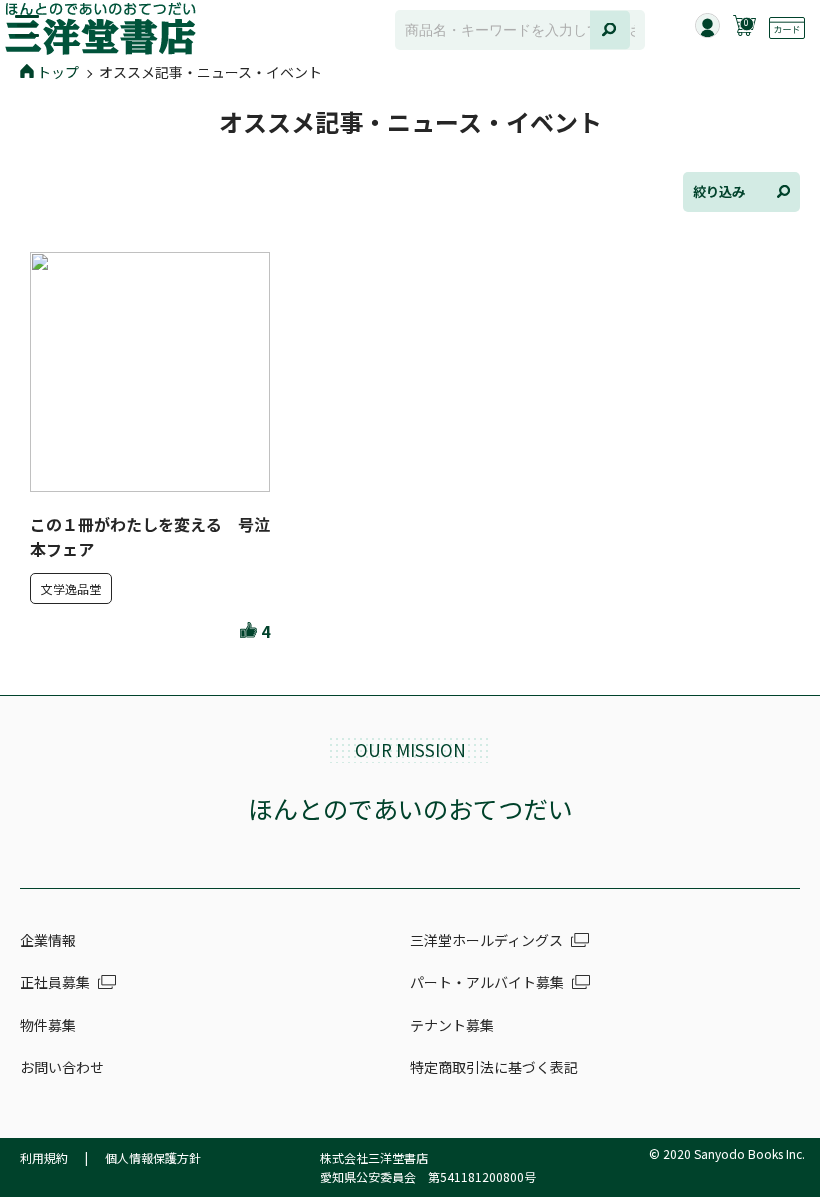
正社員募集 (55, 982)
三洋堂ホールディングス (486, 940)
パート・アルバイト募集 (487, 982)
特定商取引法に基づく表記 (494, 1067)
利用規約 (44, 1157)
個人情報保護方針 (153, 1157)
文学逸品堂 (71, 588)
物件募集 (48, 1025)
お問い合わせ (62, 1067)
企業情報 (48, 940)
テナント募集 (452, 1025)
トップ (58, 72)
